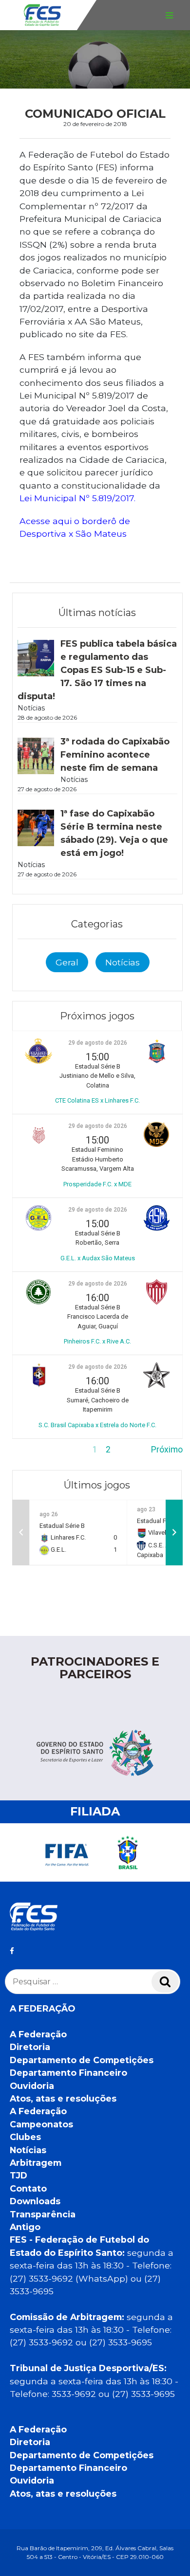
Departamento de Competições (82, 2060)
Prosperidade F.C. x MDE (97, 1184)
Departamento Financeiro (68, 2073)
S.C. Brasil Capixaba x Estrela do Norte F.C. (97, 1425)
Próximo (167, 1450)
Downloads (35, 2201)
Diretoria (30, 2047)
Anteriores (32, 1450)
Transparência (43, 2214)
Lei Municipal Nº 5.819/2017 (77, 498)
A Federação (38, 2034)
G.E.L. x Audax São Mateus (98, 1258)
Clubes (25, 2137)
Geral (67, 962)
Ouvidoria (32, 2086)
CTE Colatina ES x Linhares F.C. (97, 1100)
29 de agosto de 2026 (98, 1043)
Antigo (25, 2227)
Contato (28, 2188)
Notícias (123, 962)
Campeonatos (41, 2124)
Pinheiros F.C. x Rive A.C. (97, 1341)
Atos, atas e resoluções (63, 2098)
